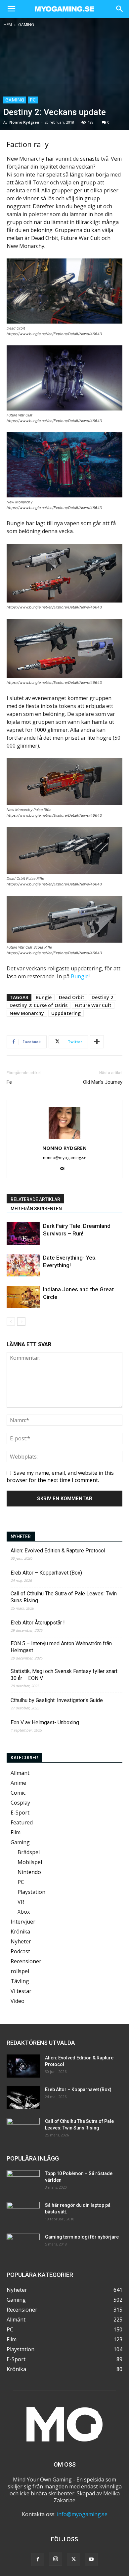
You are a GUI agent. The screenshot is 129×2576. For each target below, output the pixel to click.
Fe (9, 1082)
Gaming (26, 25)
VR (21, 1902)
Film (16, 1832)
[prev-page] (11, 1322)
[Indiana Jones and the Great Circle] (23, 1297)
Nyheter (21, 1941)
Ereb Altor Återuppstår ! (38, 1623)
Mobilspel (30, 1862)
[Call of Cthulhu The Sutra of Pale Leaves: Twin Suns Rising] (23, 2129)
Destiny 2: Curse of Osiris (39, 1005)
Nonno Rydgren (24, 122)
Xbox (24, 1912)
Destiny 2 (102, 997)
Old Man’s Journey (103, 1082)
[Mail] (65, 1169)
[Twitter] (73, 2559)
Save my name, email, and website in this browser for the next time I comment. (60, 1476)
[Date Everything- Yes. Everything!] (23, 1265)
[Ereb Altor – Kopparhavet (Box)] (23, 2098)
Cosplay (20, 1803)
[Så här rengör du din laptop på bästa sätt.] (23, 2213)
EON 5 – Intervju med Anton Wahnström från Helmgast (61, 1647)
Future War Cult (93, 1005)
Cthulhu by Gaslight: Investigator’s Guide (57, 1700)
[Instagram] (56, 2559)
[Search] (120, 9)
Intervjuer (23, 1922)
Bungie (80, 976)
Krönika (20, 1932)
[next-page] (21, 1322)
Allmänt (20, 1773)
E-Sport (20, 1813)
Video (18, 2001)
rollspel (20, 1971)
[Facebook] (38, 2559)
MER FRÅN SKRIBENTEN (36, 1209)
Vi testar (21, 1991)
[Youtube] (91, 2559)
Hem (8, 25)
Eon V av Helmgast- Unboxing (45, 1722)
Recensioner (26, 1961)
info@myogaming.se (82, 2514)
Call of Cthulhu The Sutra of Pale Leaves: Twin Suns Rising (64, 1597)
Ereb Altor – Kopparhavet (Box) (46, 1573)
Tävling (20, 1981)
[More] (97, 1042)
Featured (22, 1822)
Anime (18, 1783)
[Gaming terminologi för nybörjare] (23, 2245)
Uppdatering (66, 1013)
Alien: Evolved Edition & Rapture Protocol (58, 1551)
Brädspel (29, 1852)
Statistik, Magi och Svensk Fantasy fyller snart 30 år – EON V (64, 1675)
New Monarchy (27, 1013)
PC (33, 100)
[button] (11, 9)
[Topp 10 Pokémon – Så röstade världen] (23, 2182)
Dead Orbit (72, 997)
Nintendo (29, 1872)
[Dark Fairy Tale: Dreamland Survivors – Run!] (23, 1234)
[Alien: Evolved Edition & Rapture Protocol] (23, 2066)
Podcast (20, 1951)
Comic (18, 1793)
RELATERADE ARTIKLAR (35, 1199)
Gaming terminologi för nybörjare (82, 2237)
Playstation (31, 1892)
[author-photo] (64, 1139)
